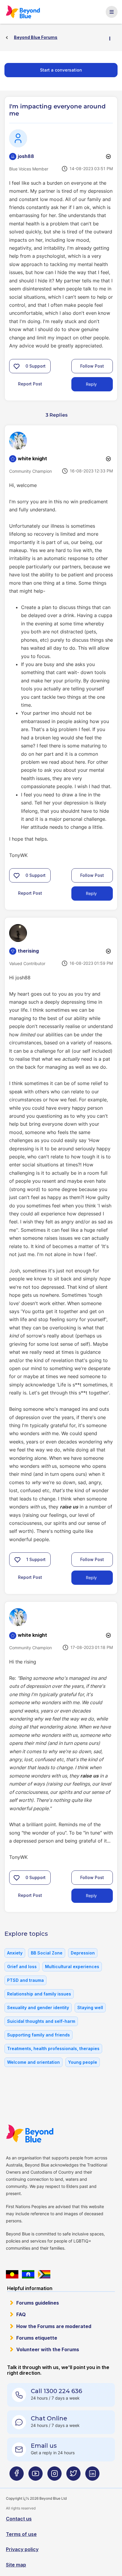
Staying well (90, 2007)
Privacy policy (22, 2549)
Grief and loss (22, 1967)
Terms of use (21, 2534)
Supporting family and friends (38, 2035)
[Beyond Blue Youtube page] (36, 2476)
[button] (17, 366)
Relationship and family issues (39, 1994)
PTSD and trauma (25, 1980)
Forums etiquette (37, 2338)
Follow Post (92, 366)
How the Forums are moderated (54, 2326)
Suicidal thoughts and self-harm (41, 2021)
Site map (16, 2565)
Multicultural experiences (72, 1967)
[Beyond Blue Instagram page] (54, 2476)
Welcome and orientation (33, 2062)
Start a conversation (61, 70)
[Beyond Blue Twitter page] (73, 2476)
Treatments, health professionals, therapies (53, 2048)
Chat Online (49, 2418)
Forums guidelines (38, 2303)
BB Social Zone (47, 1953)
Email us (44, 2446)
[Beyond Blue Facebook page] (17, 2476)
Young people (83, 2062)
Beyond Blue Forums (25, 12)
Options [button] (112, 38)
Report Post (30, 384)
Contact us (19, 2519)
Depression (83, 1953)
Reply (91, 384)
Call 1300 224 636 (56, 2391)
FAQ (21, 2314)
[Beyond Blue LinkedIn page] (92, 2476)
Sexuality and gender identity (38, 2007)
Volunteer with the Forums (48, 2349)
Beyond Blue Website (32, 2134)
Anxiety (15, 1953)
